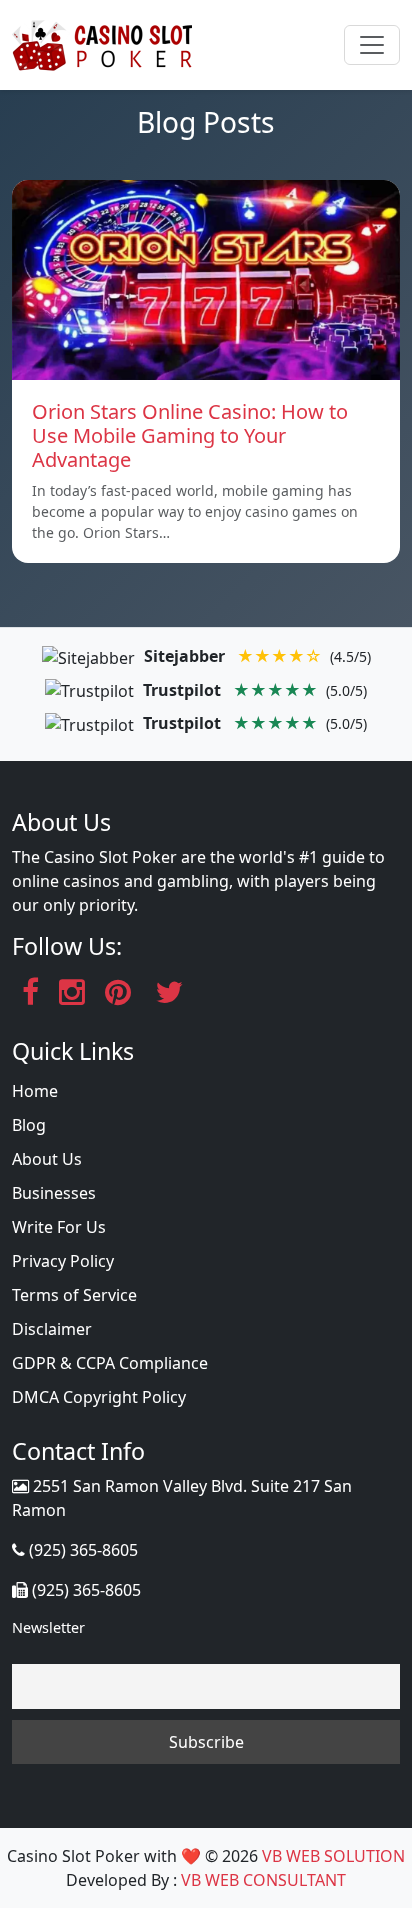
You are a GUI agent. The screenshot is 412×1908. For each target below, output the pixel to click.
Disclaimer (52, 1329)
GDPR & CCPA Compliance (110, 1363)
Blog (29, 1125)
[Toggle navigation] (372, 45)
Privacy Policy (63, 1261)
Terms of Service (74, 1295)
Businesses (54, 1193)
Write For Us (59, 1227)
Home (35, 1091)
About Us (47, 1159)
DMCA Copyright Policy (99, 1397)
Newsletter (48, 1627)
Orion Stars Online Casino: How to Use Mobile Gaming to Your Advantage (190, 435)
